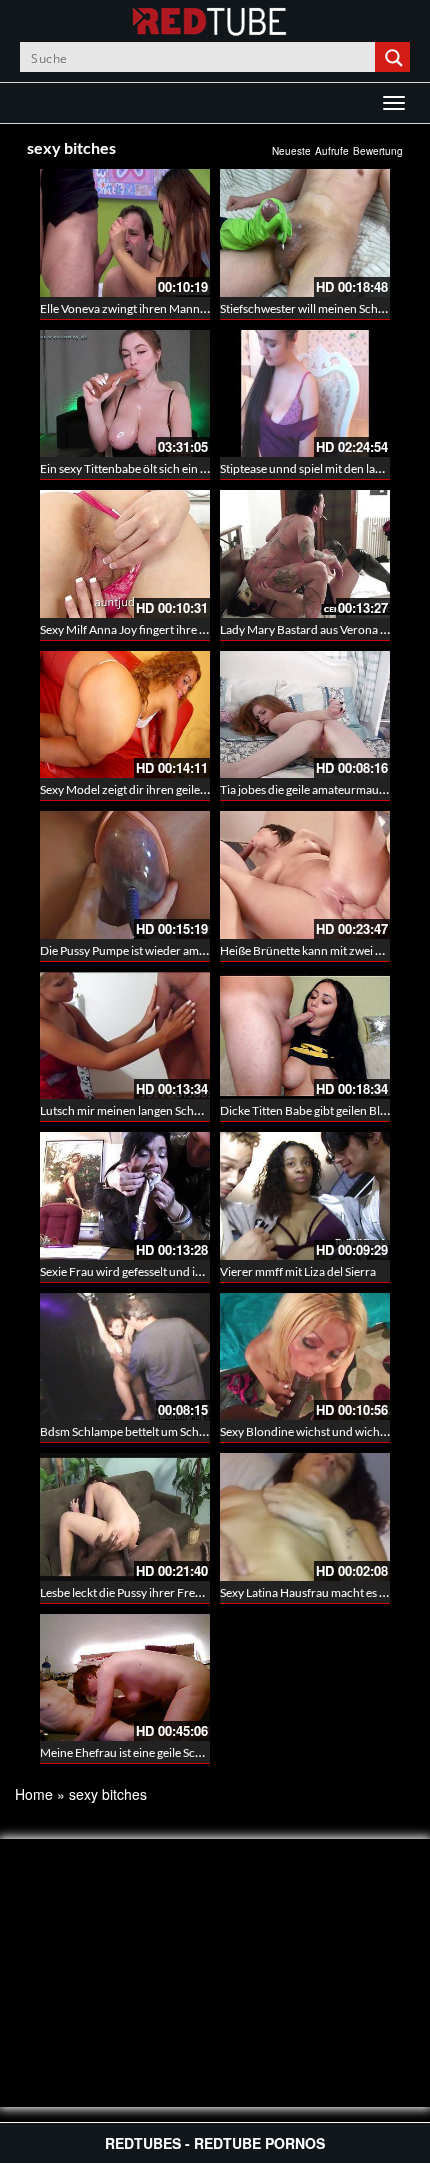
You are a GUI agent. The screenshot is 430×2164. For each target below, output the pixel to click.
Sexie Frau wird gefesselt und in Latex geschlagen (166, 1271)
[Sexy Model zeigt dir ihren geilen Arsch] (125, 715)
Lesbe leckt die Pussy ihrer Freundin (133, 1592)
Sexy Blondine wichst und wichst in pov (321, 1431)
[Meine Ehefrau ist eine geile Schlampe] (125, 1678)
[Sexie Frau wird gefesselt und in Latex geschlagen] (125, 1196)
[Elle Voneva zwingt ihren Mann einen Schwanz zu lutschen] (125, 233)
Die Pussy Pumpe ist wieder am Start (133, 950)
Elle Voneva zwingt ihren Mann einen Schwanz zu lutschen (191, 308)
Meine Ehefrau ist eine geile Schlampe (137, 1752)
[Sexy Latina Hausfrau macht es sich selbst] (305, 1517)
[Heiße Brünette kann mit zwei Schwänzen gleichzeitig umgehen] (305, 875)
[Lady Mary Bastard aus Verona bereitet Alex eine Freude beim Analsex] (305, 554)
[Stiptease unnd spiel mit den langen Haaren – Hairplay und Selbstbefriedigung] (305, 394)
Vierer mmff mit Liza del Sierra (298, 1271)
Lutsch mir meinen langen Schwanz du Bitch (154, 1110)
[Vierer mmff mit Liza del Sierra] (305, 1196)
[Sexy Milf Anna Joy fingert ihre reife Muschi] (125, 554)
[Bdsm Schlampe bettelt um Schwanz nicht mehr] (125, 1357)
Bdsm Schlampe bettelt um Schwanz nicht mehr (163, 1431)
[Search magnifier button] (395, 57)
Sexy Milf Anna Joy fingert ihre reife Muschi (152, 629)
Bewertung (378, 151)
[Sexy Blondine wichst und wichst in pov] (305, 1357)
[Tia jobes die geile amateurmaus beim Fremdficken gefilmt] (305, 715)
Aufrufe (332, 151)
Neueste (291, 151)
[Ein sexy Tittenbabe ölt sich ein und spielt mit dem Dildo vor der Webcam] (125, 394)
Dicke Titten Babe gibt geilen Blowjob (316, 1110)
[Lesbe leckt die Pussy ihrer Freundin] (125, 1517)
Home (34, 1794)
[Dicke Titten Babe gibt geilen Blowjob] (305, 1036)
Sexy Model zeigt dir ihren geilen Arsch (140, 789)
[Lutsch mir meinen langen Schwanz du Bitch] (125, 1036)
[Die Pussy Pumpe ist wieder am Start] (125, 875)
